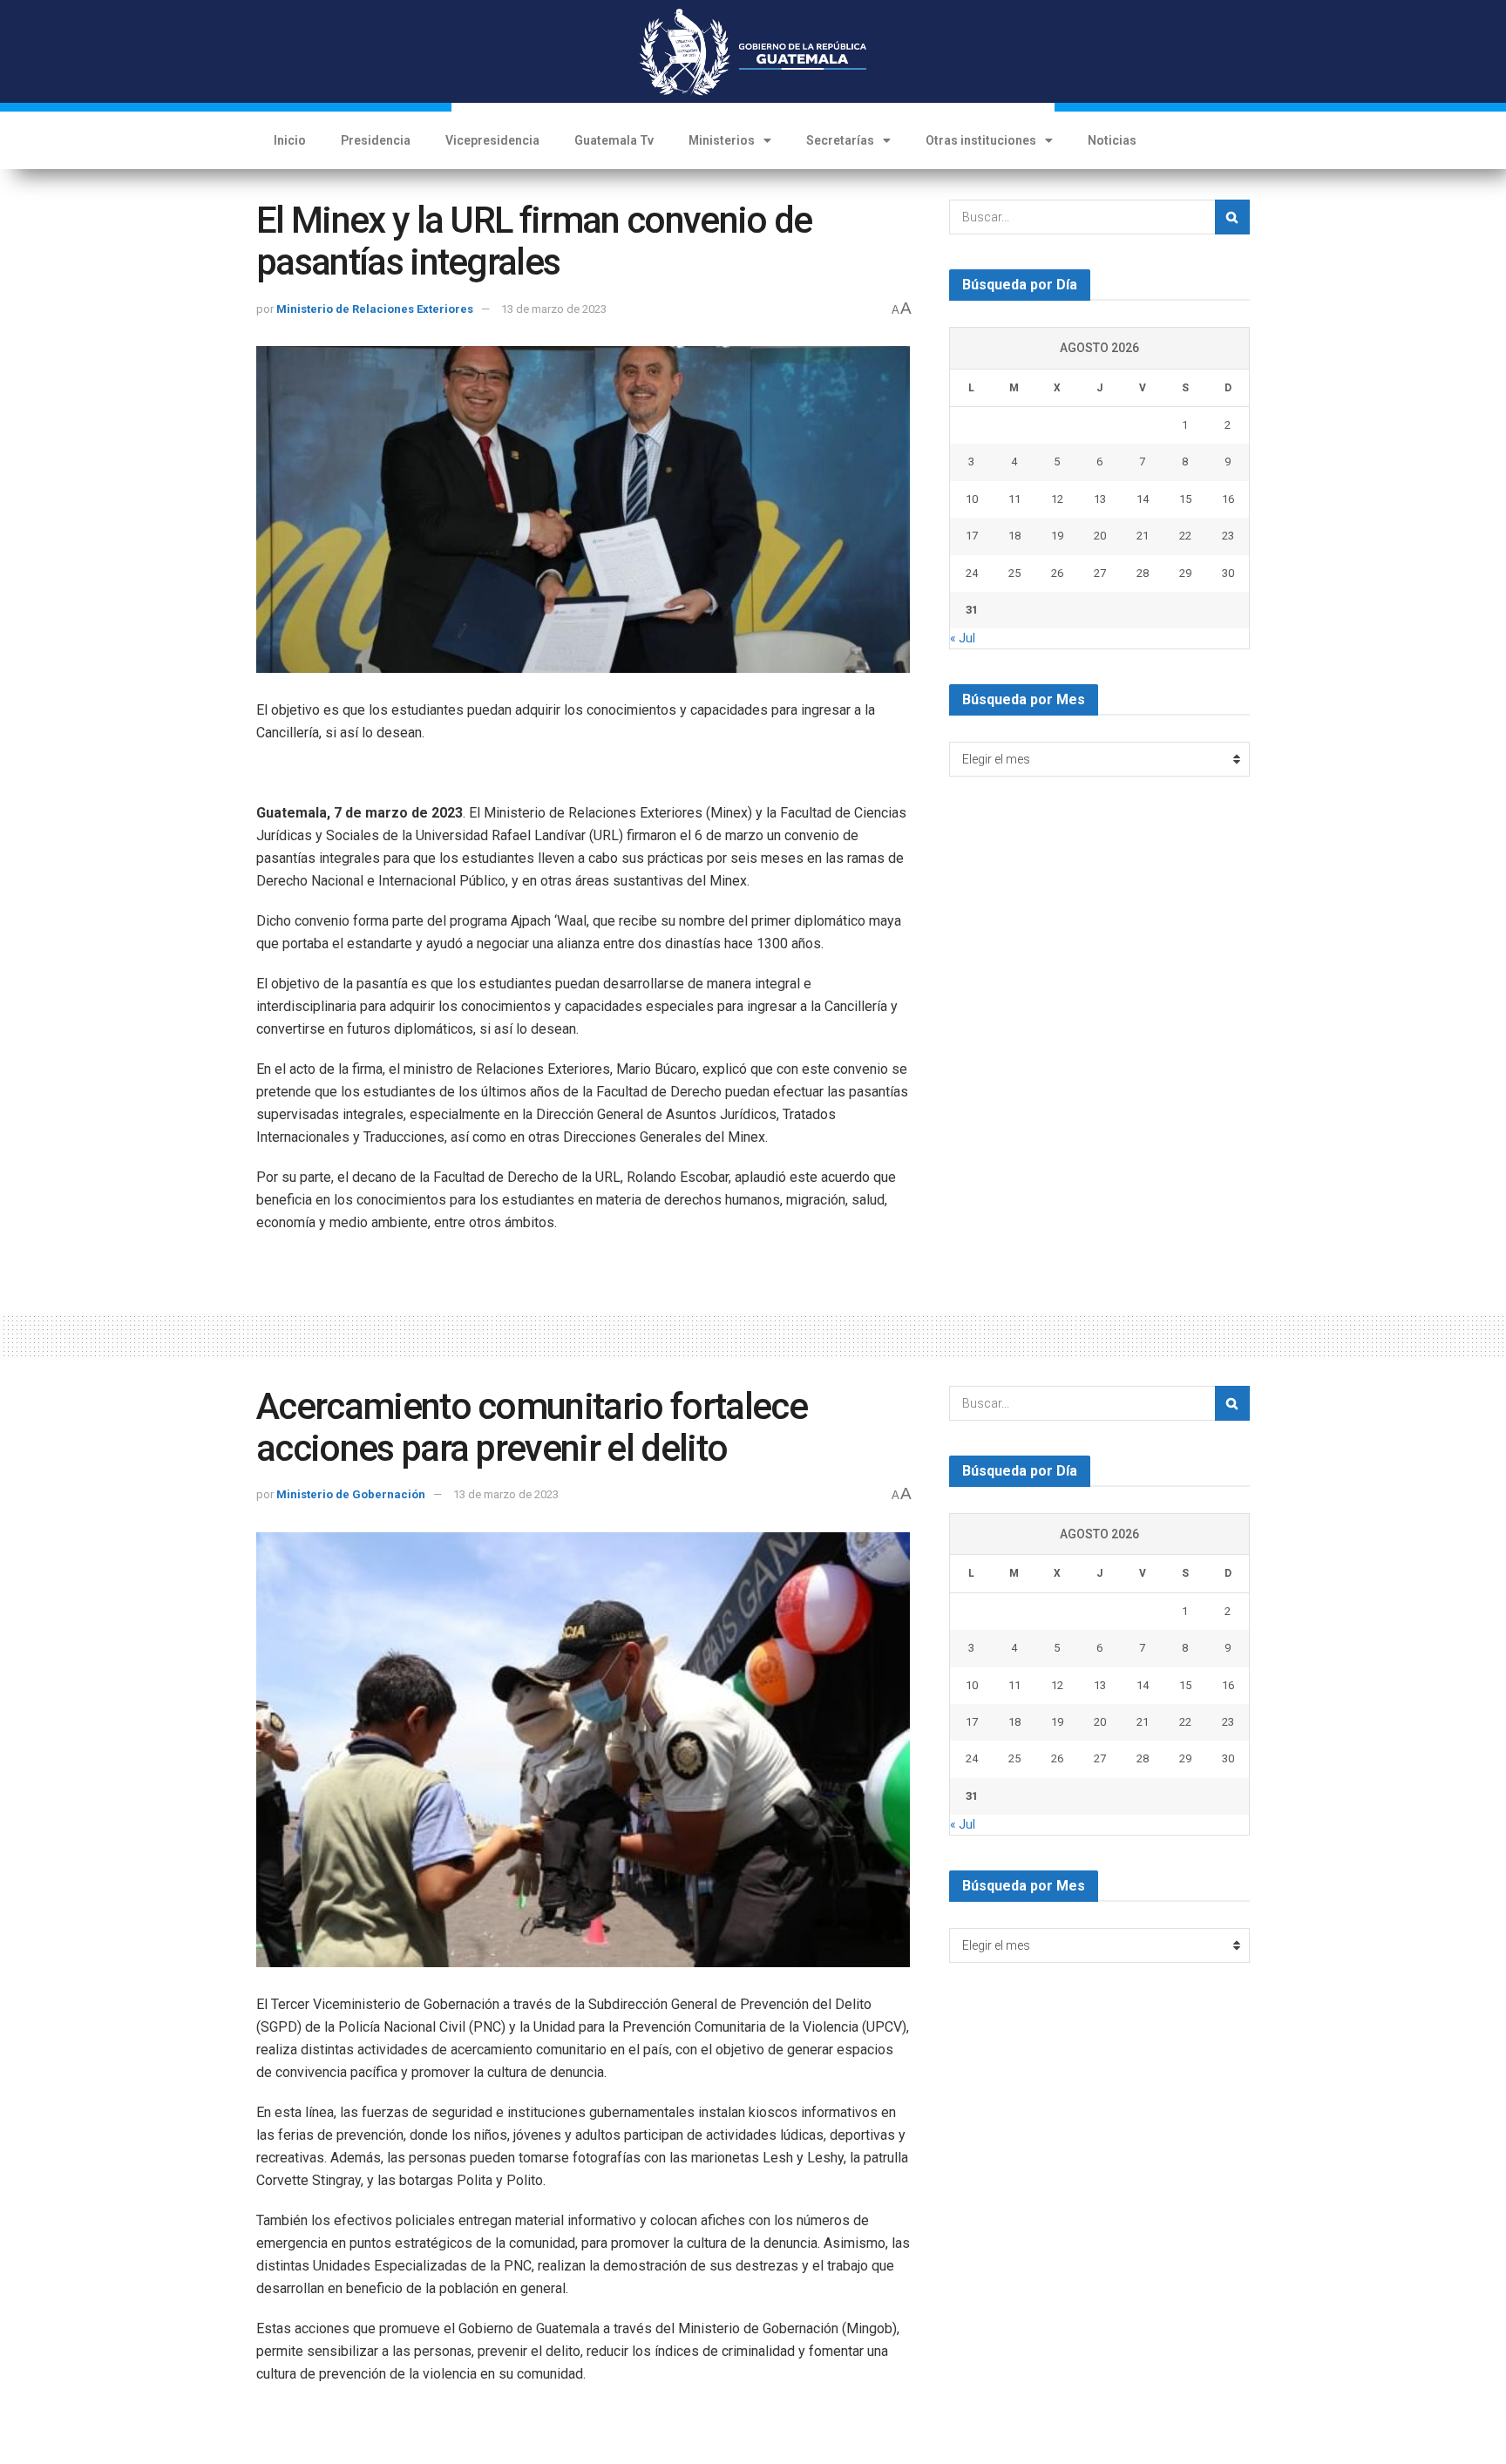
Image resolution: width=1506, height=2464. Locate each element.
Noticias (1112, 140)
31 (972, 610)
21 (1143, 536)
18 (1014, 536)
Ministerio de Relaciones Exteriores (375, 309)
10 (972, 499)
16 (1228, 499)
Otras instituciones (981, 140)
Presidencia (376, 140)
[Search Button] (1232, 217)
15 (1185, 499)
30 (1228, 573)
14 (1143, 499)
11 (1014, 499)
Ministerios (722, 140)
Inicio (290, 140)
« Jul (963, 638)
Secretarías (840, 140)
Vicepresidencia (492, 140)
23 (1228, 536)
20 (1100, 536)
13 (1100, 499)
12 (1057, 499)
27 (1100, 573)
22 (1185, 536)
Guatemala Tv (614, 140)
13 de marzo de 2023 (554, 309)
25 (1014, 573)
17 (972, 536)
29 (1185, 573)
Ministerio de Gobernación (351, 1494)
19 (1057, 536)
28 (1143, 573)
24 (972, 573)
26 (1057, 573)
